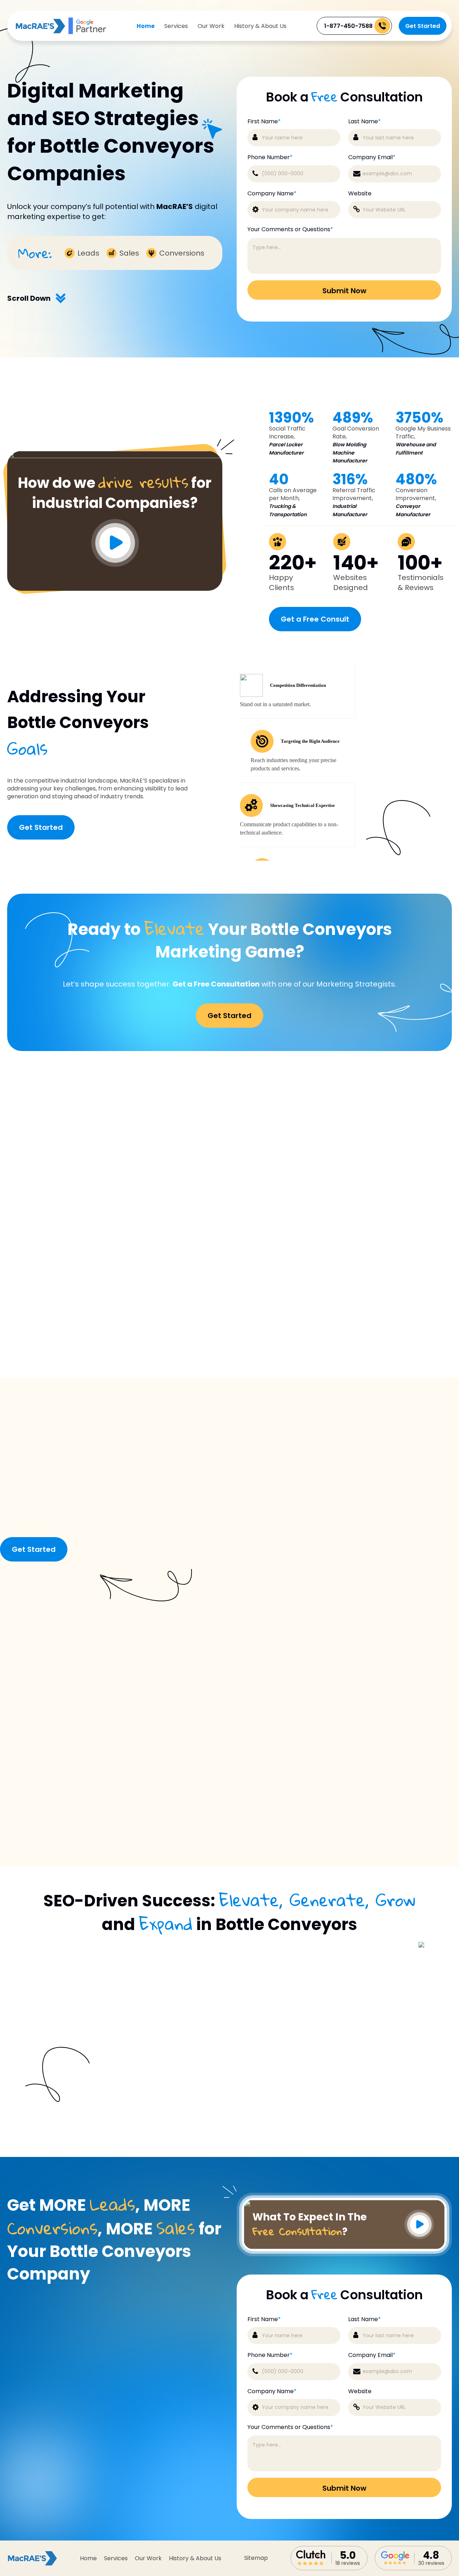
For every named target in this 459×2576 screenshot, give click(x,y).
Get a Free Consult (315, 619)
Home (146, 26)
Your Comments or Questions (290, 229)
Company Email (372, 157)
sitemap (256, 2558)
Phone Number (270, 157)
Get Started (423, 26)
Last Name (365, 122)
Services (176, 26)
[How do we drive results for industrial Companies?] (115, 456)
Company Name (272, 194)
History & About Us (260, 26)
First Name (264, 122)
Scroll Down (29, 298)
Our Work (211, 26)
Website (360, 194)
